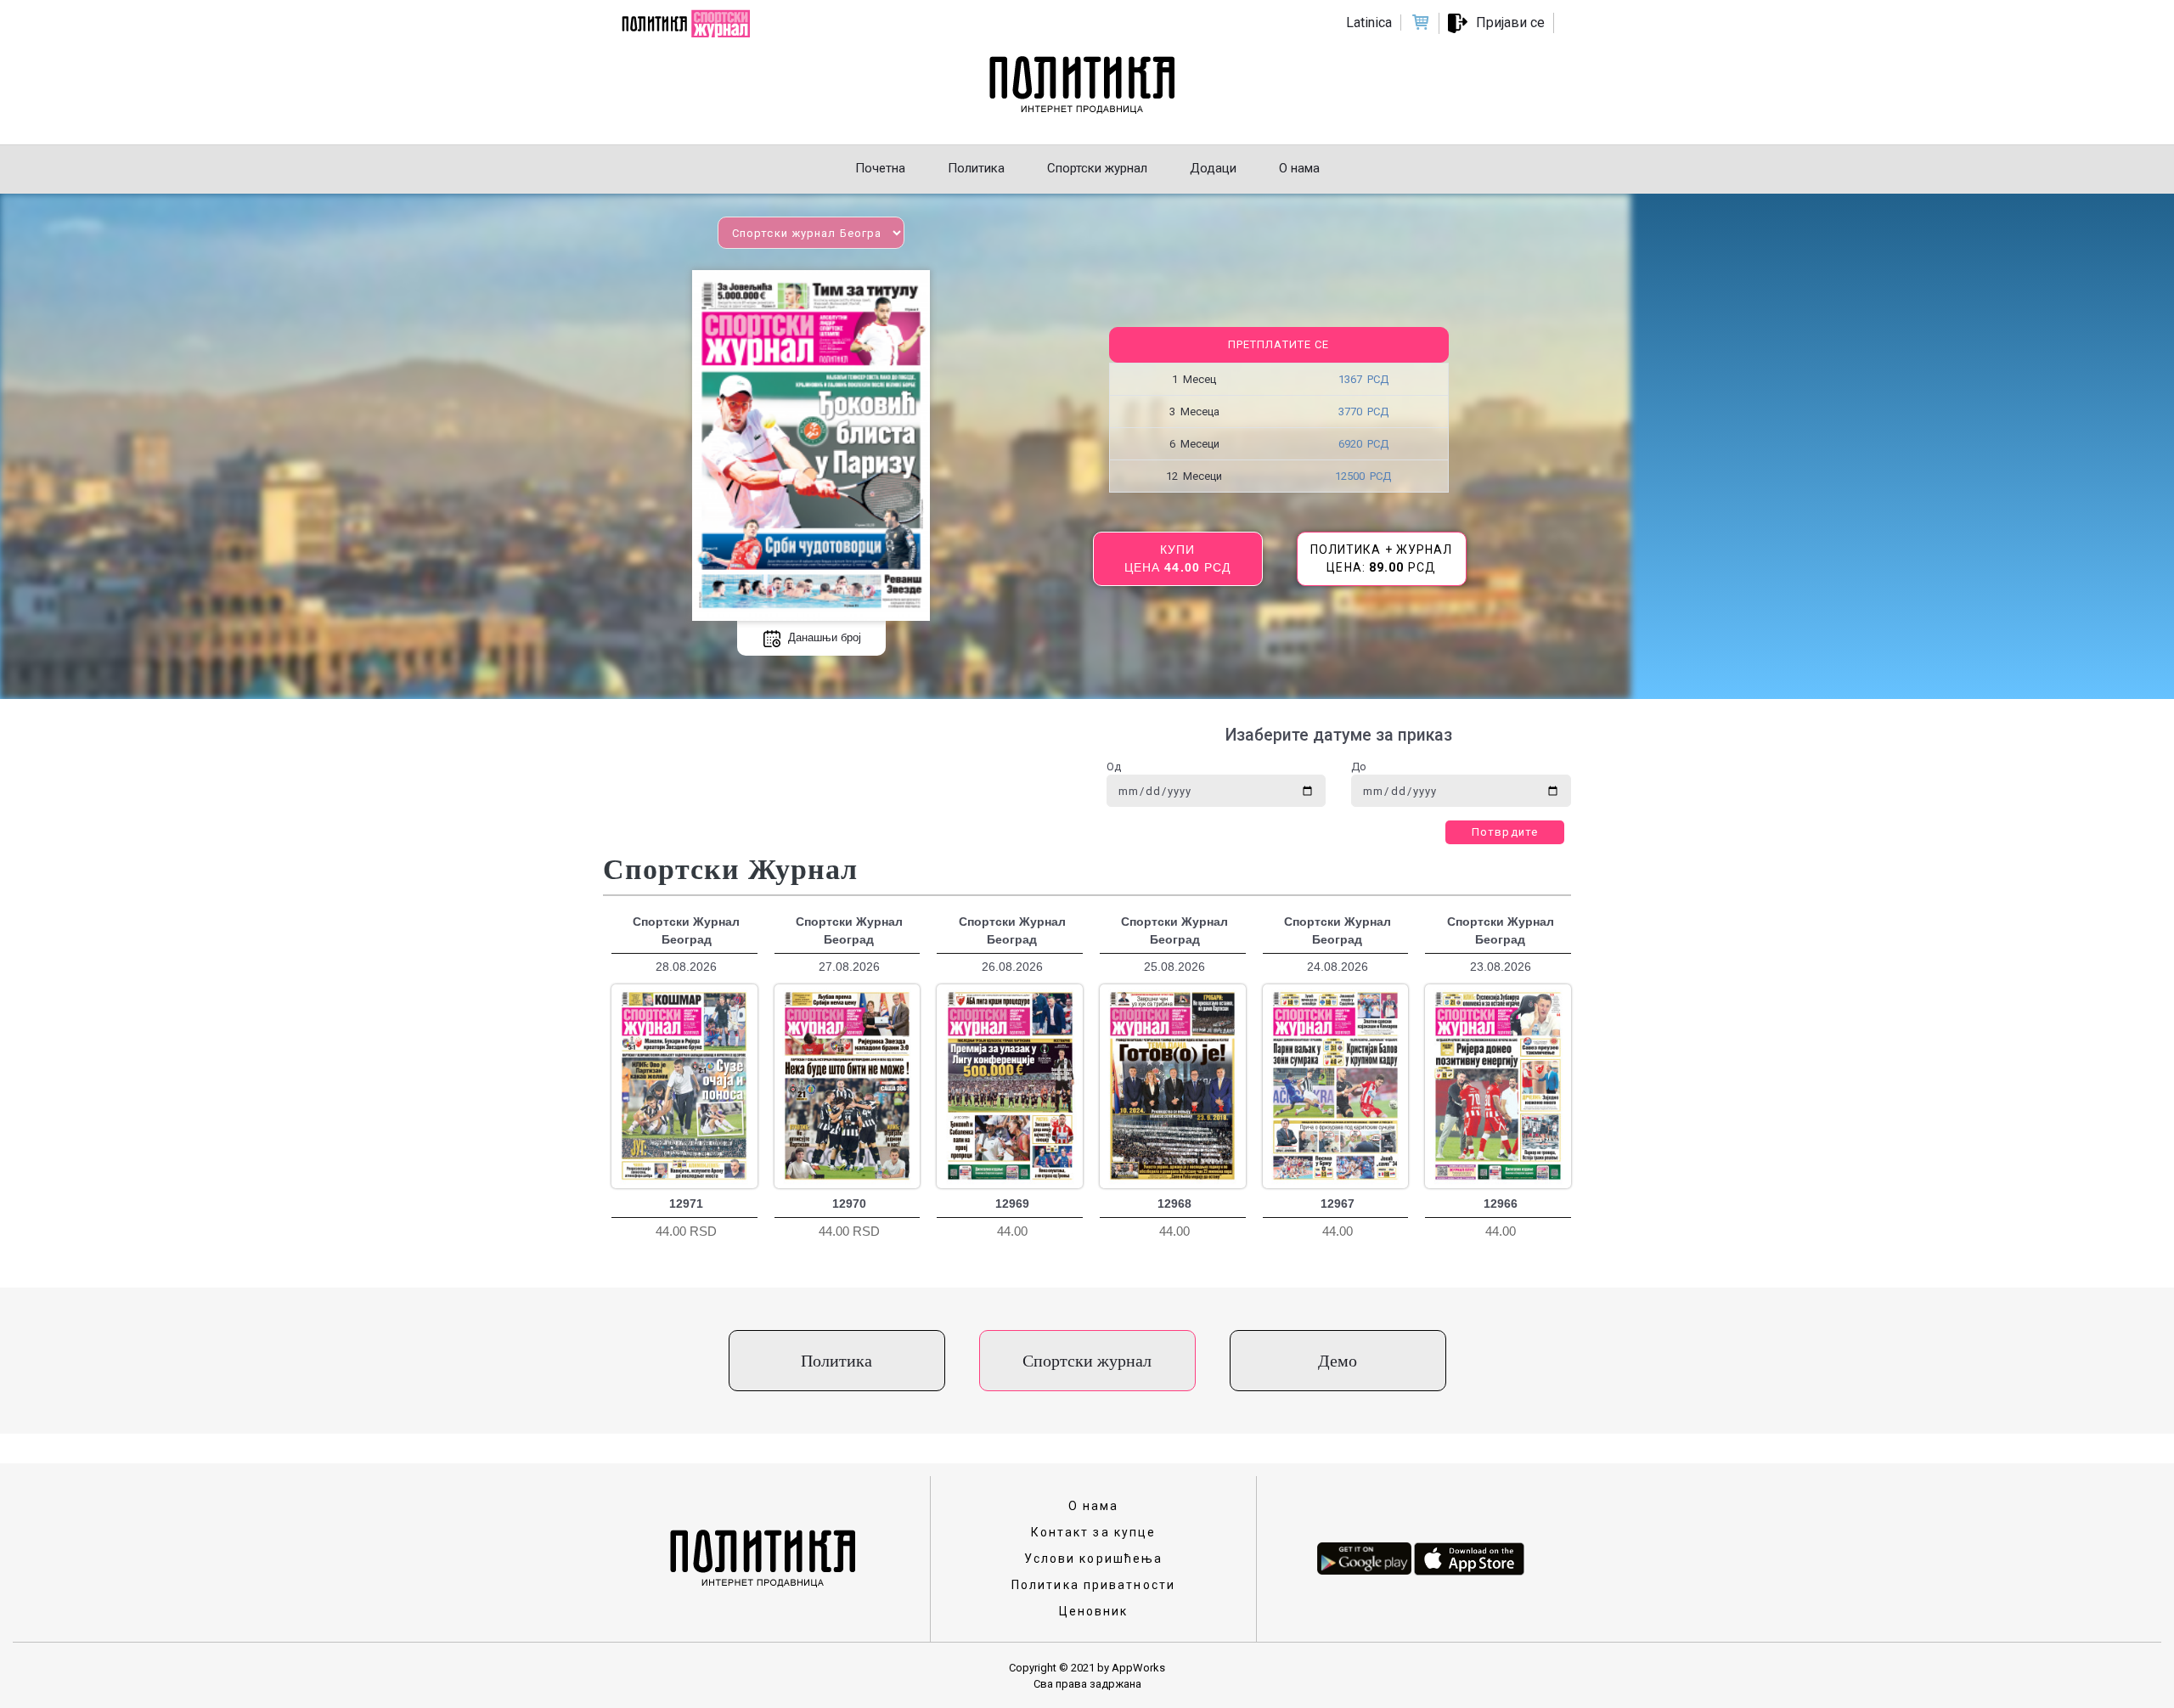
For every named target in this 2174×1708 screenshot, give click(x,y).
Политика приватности (1093, 1585)
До (1359, 767)
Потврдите (1505, 832)
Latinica (1369, 23)
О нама (1094, 1506)
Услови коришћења (1094, 1559)
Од (1114, 767)
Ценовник (1094, 1611)
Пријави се (1510, 23)
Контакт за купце (1094, 1532)
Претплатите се (1278, 344)
